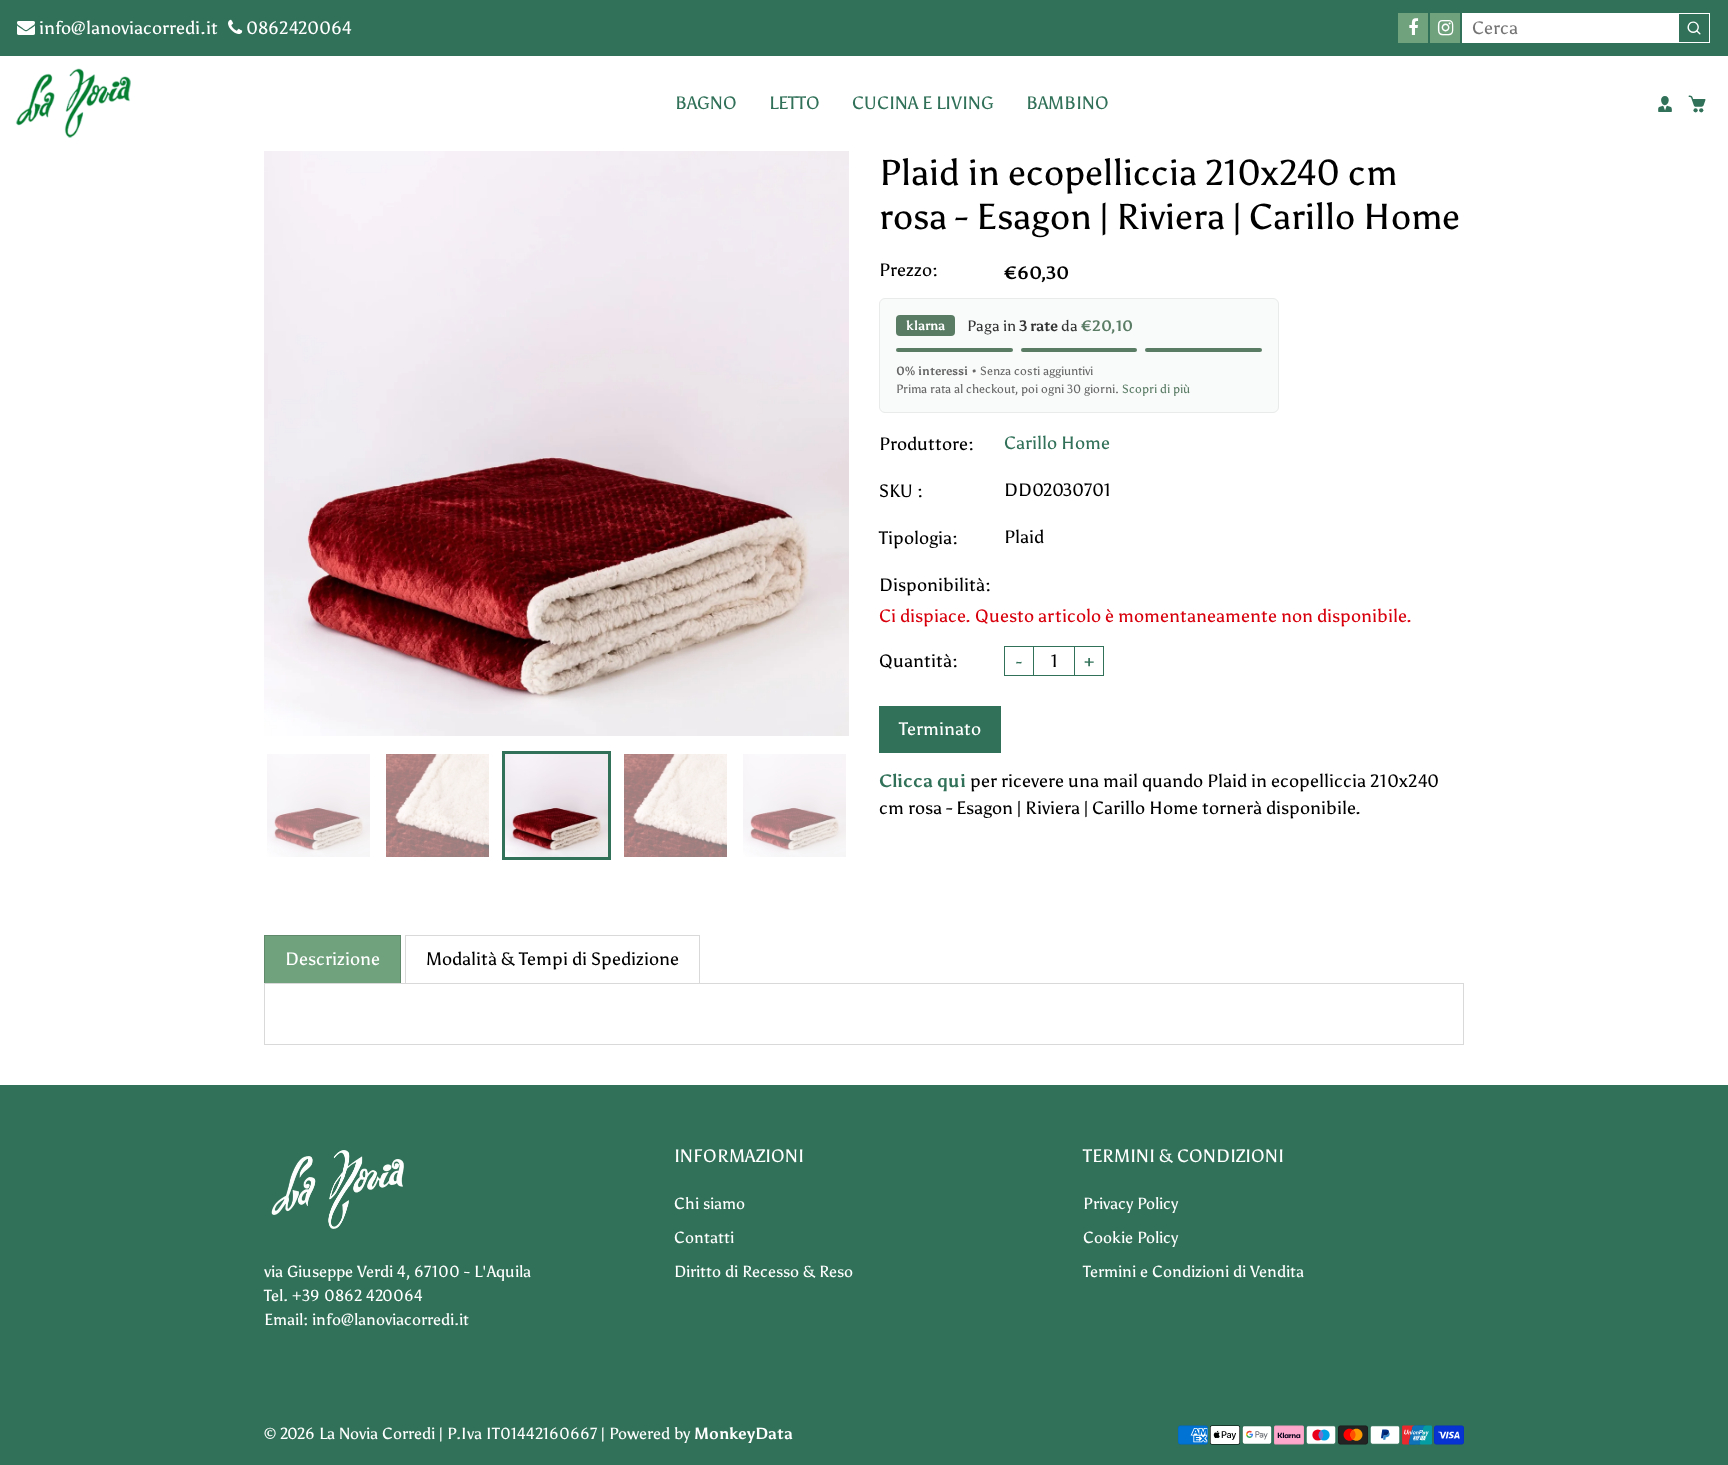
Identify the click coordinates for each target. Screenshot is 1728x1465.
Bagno (706, 103)
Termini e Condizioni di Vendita (1193, 1271)
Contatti (704, 1237)
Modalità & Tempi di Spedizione (552, 959)
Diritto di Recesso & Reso (763, 1271)
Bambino (1067, 103)
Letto (794, 103)
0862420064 (297, 28)
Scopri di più (1156, 389)
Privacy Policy (1130, 1203)
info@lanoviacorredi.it (126, 28)
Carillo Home (1057, 443)
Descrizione (332, 959)
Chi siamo (709, 1203)
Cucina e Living (923, 103)
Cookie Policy (1130, 1237)
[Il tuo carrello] (1697, 104)
